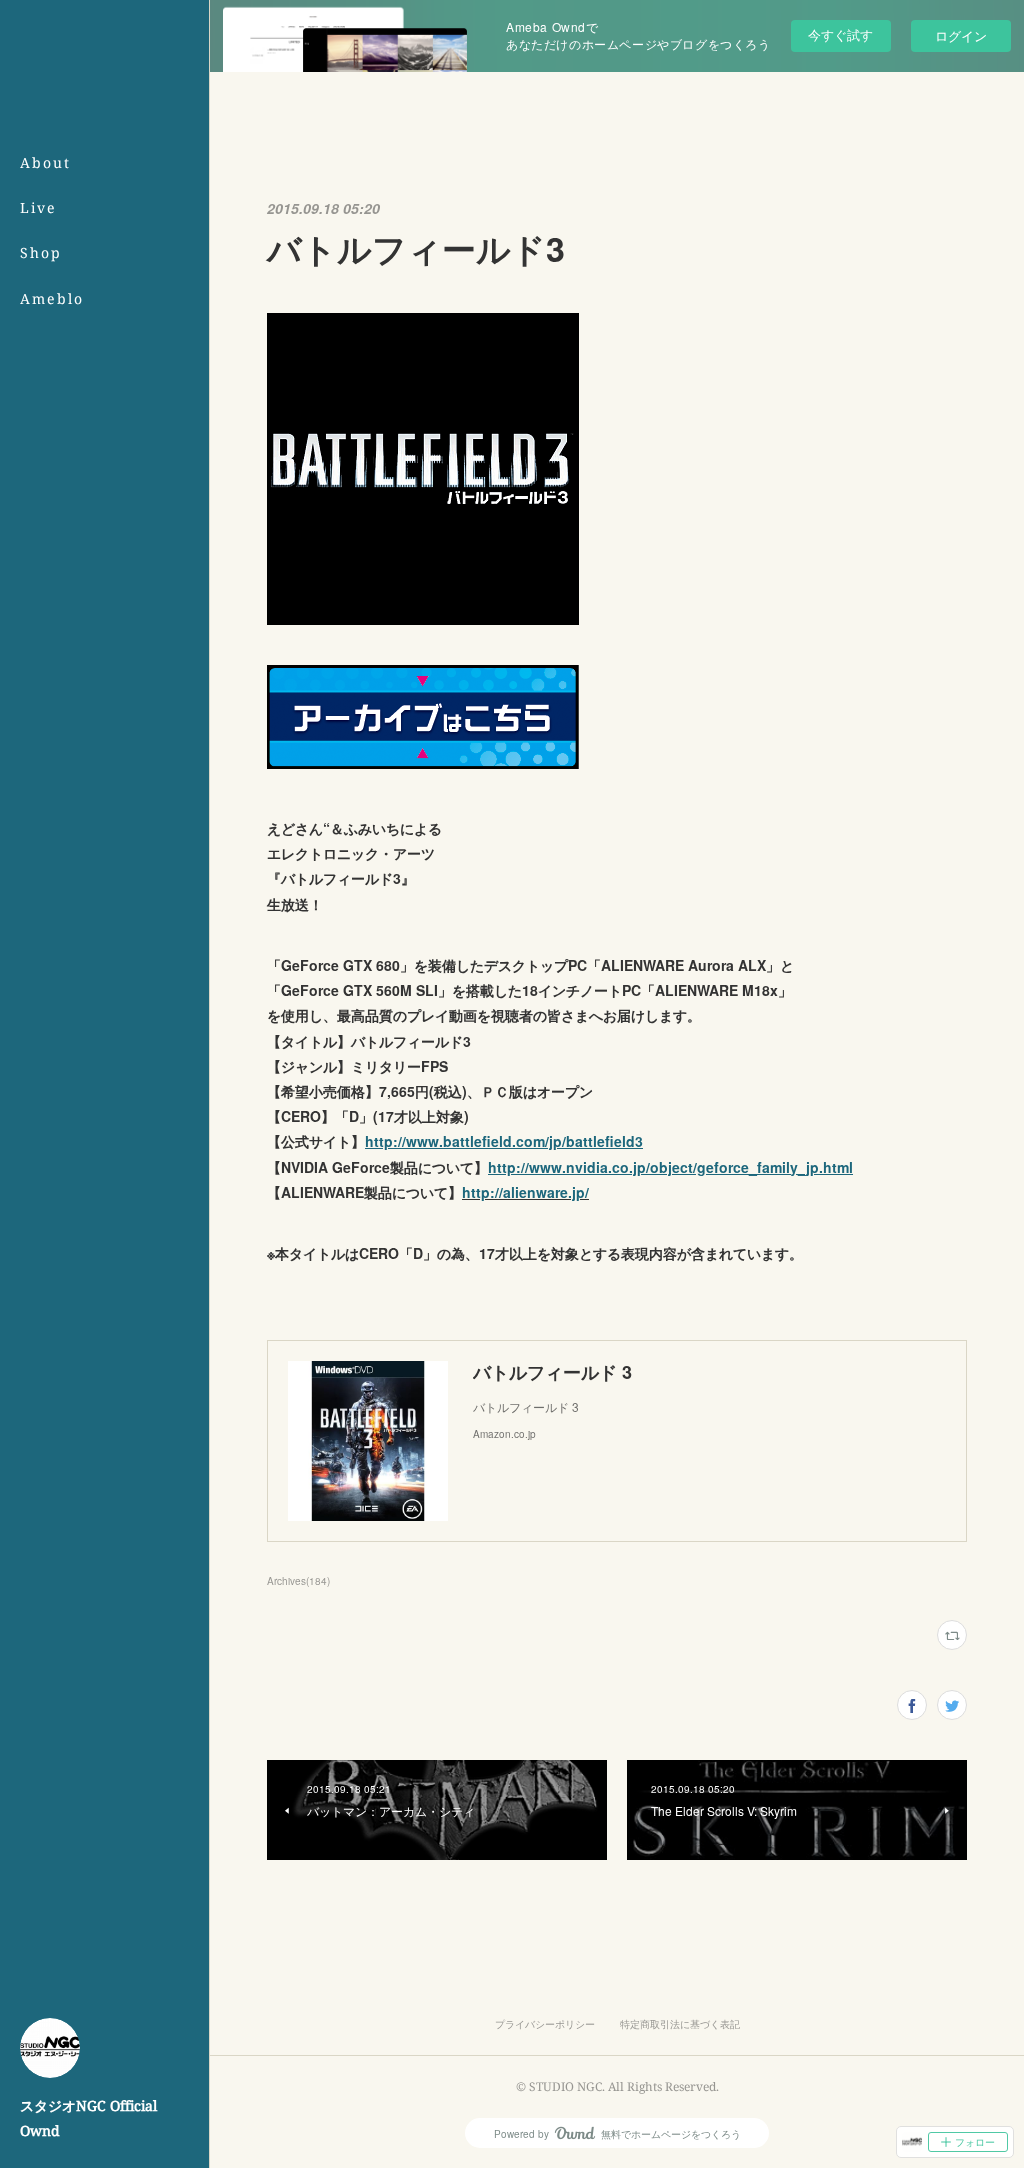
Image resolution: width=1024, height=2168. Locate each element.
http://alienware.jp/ (525, 1192)
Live (38, 207)
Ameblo (52, 298)
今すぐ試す (840, 34)
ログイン (961, 35)
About (45, 162)
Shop (41, 252)
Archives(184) (298, 1581)
